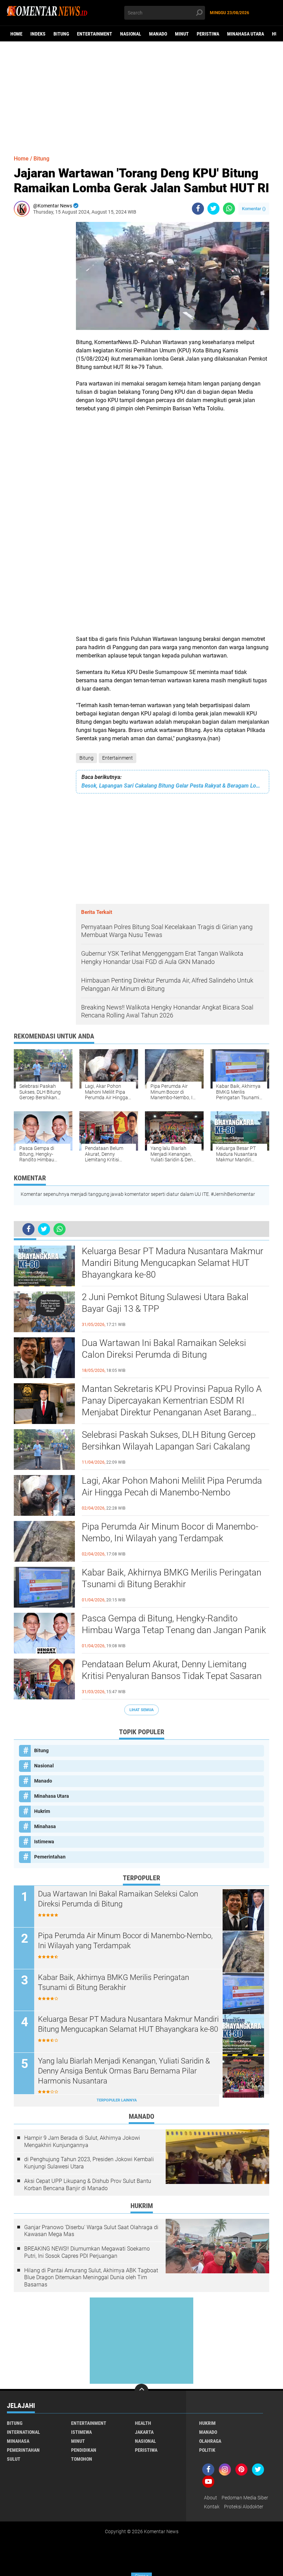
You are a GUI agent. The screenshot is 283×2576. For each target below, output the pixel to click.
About (211, 2498)
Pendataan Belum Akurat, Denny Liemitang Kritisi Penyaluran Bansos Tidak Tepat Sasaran (172, 1670)
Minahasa (45, 1826)
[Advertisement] (141, 95)
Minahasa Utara (246, 34)
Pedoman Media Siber (245, 2498)
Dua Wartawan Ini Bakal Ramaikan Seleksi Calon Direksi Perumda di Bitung (164, 1349)
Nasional (131, 34)
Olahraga (210, 2441)
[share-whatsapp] (229, 209)
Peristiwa (208, 34)
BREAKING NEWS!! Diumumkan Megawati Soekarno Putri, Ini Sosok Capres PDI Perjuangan (87, 2252)
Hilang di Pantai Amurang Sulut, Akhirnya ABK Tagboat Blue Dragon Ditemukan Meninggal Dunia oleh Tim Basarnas (91, 2278)
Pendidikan (84, 2450)
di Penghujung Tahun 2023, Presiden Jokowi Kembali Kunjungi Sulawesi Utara (89, 2163)
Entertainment (95, 34)
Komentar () (254, 209)
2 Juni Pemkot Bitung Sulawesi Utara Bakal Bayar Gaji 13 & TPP (165, 1303)
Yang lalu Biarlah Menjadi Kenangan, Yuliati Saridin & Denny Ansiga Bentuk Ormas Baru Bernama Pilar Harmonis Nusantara (124, 2071)
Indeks (38, 34)
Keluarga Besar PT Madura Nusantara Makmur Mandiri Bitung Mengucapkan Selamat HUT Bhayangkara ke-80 (173, 1263)
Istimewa (44, 1842)
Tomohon (82, 2459)
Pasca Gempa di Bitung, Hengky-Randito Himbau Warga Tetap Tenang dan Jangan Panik (174, 1624)
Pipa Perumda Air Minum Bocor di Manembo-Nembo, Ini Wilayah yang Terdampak (170, 1532)
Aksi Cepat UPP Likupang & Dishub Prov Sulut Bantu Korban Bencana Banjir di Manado (88, 2185)
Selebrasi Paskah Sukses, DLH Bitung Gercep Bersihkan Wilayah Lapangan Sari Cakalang (169, 1441)
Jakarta (144, 2432)
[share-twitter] (213, 209)
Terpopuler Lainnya (117, 2100)
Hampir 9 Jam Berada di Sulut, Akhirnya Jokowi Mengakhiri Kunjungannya (82, 2141)
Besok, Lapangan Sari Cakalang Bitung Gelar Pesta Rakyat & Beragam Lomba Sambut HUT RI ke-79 (173, 786)
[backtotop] (141, 2391)
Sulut (14, 2459)
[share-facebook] (198, 209)
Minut (182, 34)
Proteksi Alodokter (244, 2507)
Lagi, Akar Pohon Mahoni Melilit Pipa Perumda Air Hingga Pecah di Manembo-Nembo (172, 1486)
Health (143, 2423)
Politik (207, 2450)
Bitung (61, 34)
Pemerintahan (50, 1857)
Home (16, 34)
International (23, 2432)
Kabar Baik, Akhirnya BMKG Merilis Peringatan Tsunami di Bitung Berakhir (172, 1578)
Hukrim (42, 1811)
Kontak (212, 2507)
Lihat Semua (141, 1710)
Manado (158, 34)
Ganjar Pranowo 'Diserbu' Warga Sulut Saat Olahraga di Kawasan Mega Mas (91, 2231)
